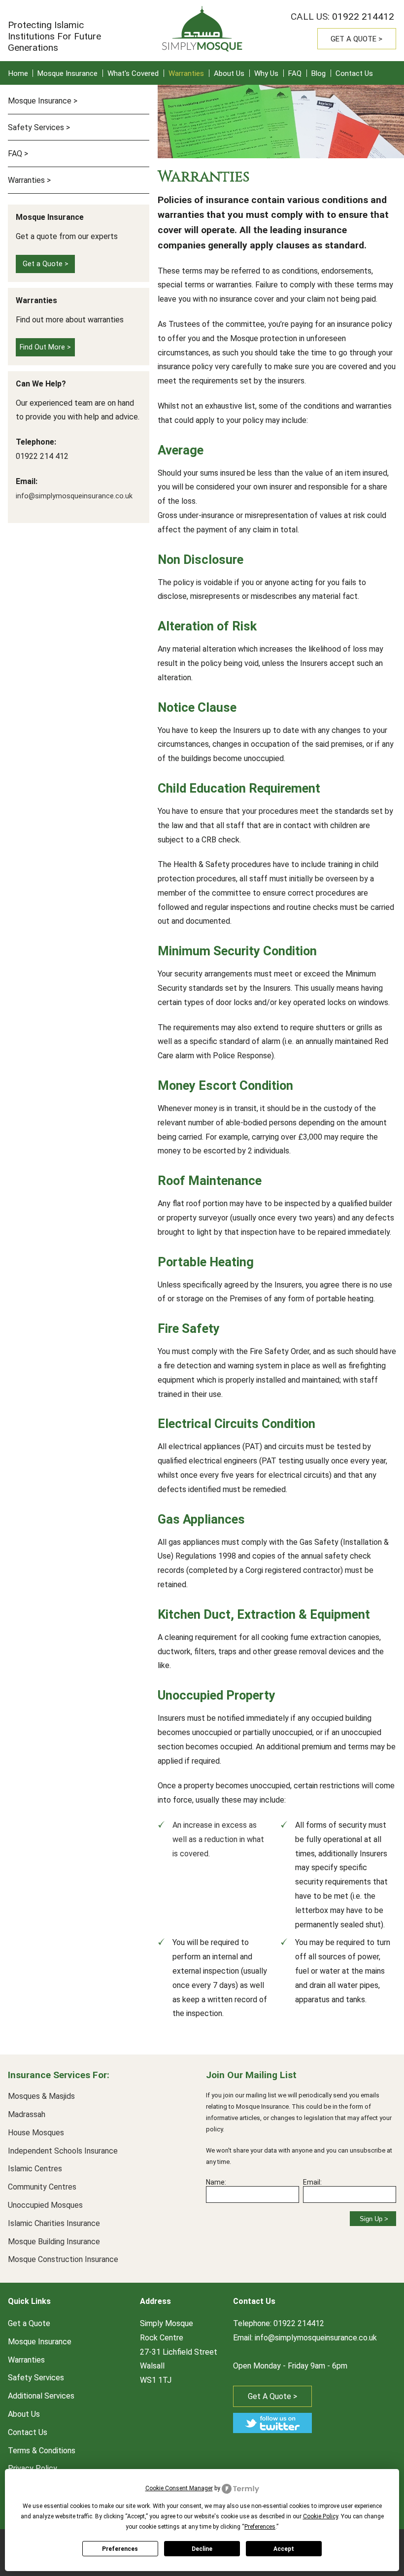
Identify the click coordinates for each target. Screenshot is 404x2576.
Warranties (186, 73)
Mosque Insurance (67, 73)
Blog (319, 73)
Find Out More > (45, 347)
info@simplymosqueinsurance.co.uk (74, 496)
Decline (202, 2549)
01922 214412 (363, 17)
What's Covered (133, 73)
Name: (216, 2182)
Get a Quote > (356, 39)
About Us (229, 73)
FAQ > (18, 154)
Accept (284, 2549)
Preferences (120, 2549)
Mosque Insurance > (43, 101)
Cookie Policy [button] (320, 2516)
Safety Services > (39, 127)
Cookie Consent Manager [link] (179, 2488)
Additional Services (41, 2396)
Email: (312, 2182)
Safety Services (36, 2378)
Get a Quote (29, 2323)
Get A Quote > (272, 2396)
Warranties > (29, 180)
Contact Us (354, 73)
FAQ (295, 73)
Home (18, 73)
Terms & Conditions (42, 2451)
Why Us (266, 73)
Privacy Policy (33, 2468)
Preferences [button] (260, 2527)
